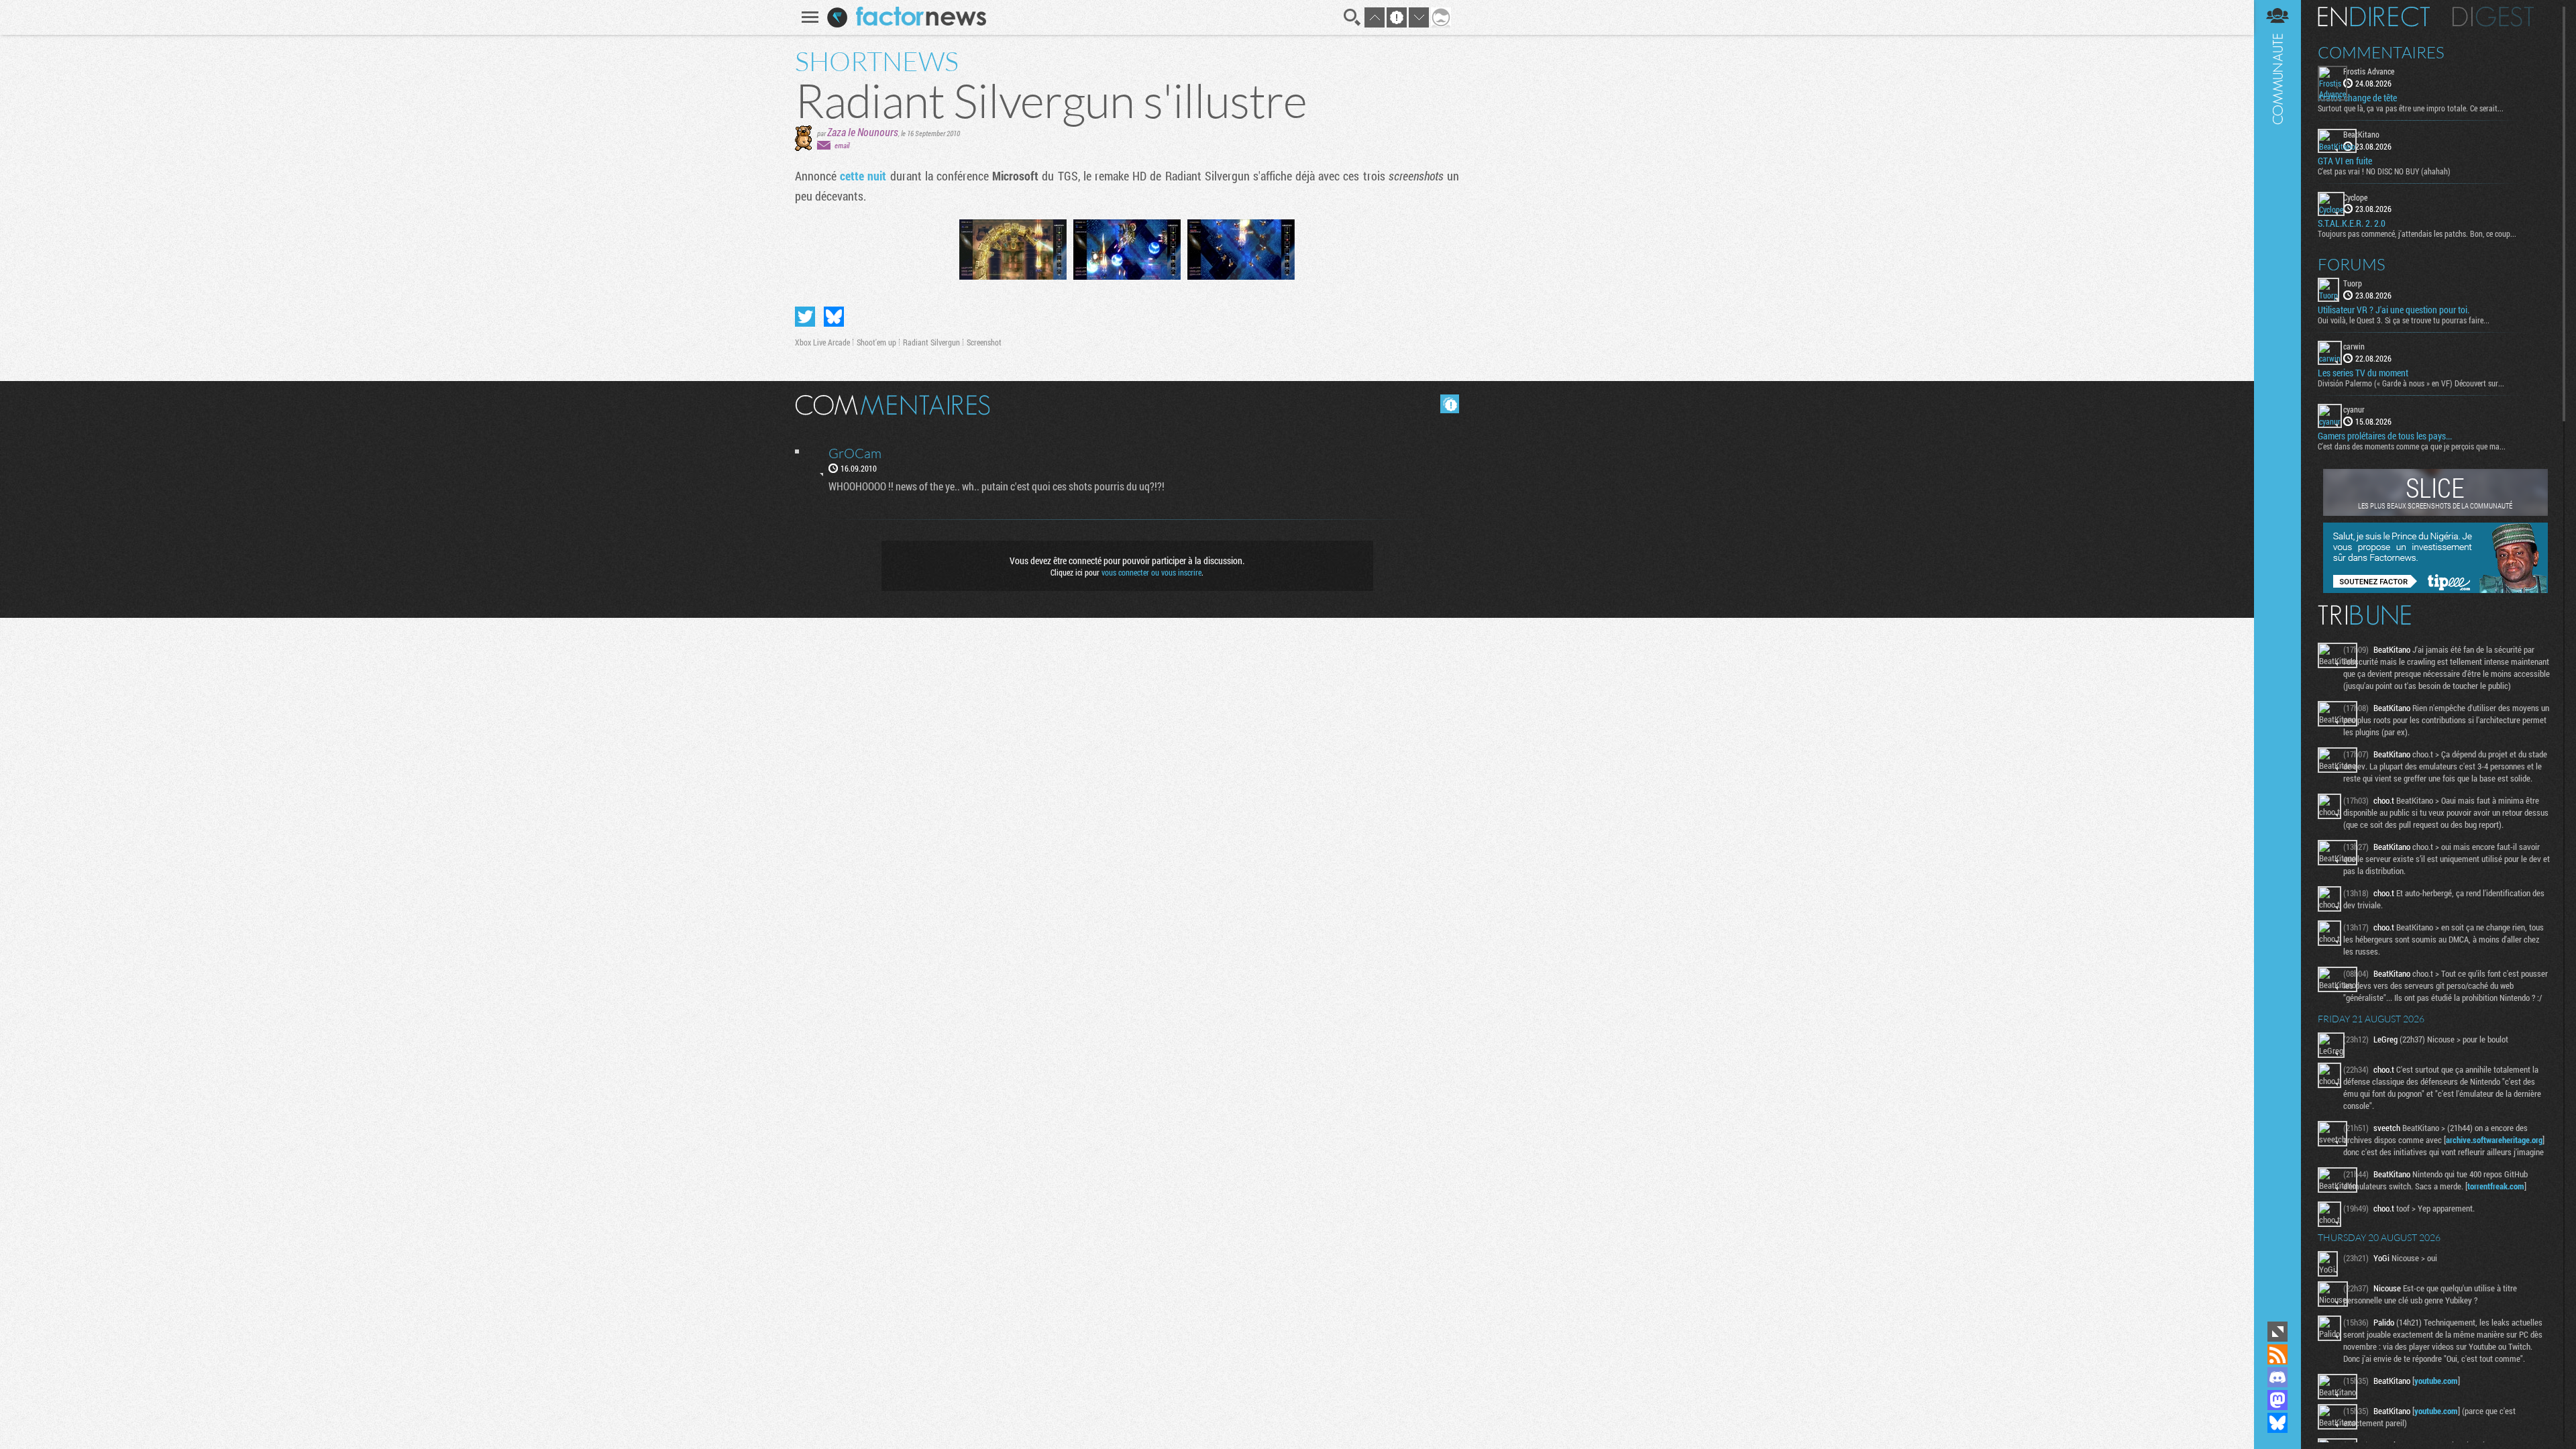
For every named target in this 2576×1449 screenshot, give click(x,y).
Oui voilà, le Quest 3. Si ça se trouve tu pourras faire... (2404, 320)
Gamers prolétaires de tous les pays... (2385, 436)
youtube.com (2436, 1381)
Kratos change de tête (2357, 98)
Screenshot (984, 342)
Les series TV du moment (2363, 373)
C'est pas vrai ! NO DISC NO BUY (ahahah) (2384, 171)
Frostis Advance (2369, 71)
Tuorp (2353, 283)
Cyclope (2355, 197)
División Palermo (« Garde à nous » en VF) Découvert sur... (2411, 383)
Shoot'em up (876, 342)
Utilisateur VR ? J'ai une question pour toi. (2394, 310)
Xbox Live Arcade (822, 342)
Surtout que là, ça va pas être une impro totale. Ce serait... (2411, 108)
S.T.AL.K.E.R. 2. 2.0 (2352, 223)
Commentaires (2381, 52)
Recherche (1352, 17)
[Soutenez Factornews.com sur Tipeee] (2435, 590)
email (842, 145)
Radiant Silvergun (931, 342)
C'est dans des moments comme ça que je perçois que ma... (2412, 446)
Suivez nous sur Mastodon (2277, 1400)
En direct (2374, 17)
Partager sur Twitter (805, 317)
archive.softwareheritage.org (2494, 1140)
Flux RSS (2277, 1354)
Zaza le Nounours (863, 132)
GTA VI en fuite (2345, 161)
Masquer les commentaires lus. (1450, 404)
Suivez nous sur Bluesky (2277, 1423)
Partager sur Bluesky (834, 317)
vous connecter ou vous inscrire (1151, 572)
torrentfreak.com (2496, 1186)
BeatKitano (2361, 134)
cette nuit (863, 176)
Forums (2352, 264)
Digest (2493, 17)
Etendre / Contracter (2277, 1332)
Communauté (2277, 659)
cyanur (2354, 409)
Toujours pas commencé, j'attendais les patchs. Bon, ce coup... (2417, 233)
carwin (2354, 346)
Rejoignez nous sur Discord (2277, 1377)
